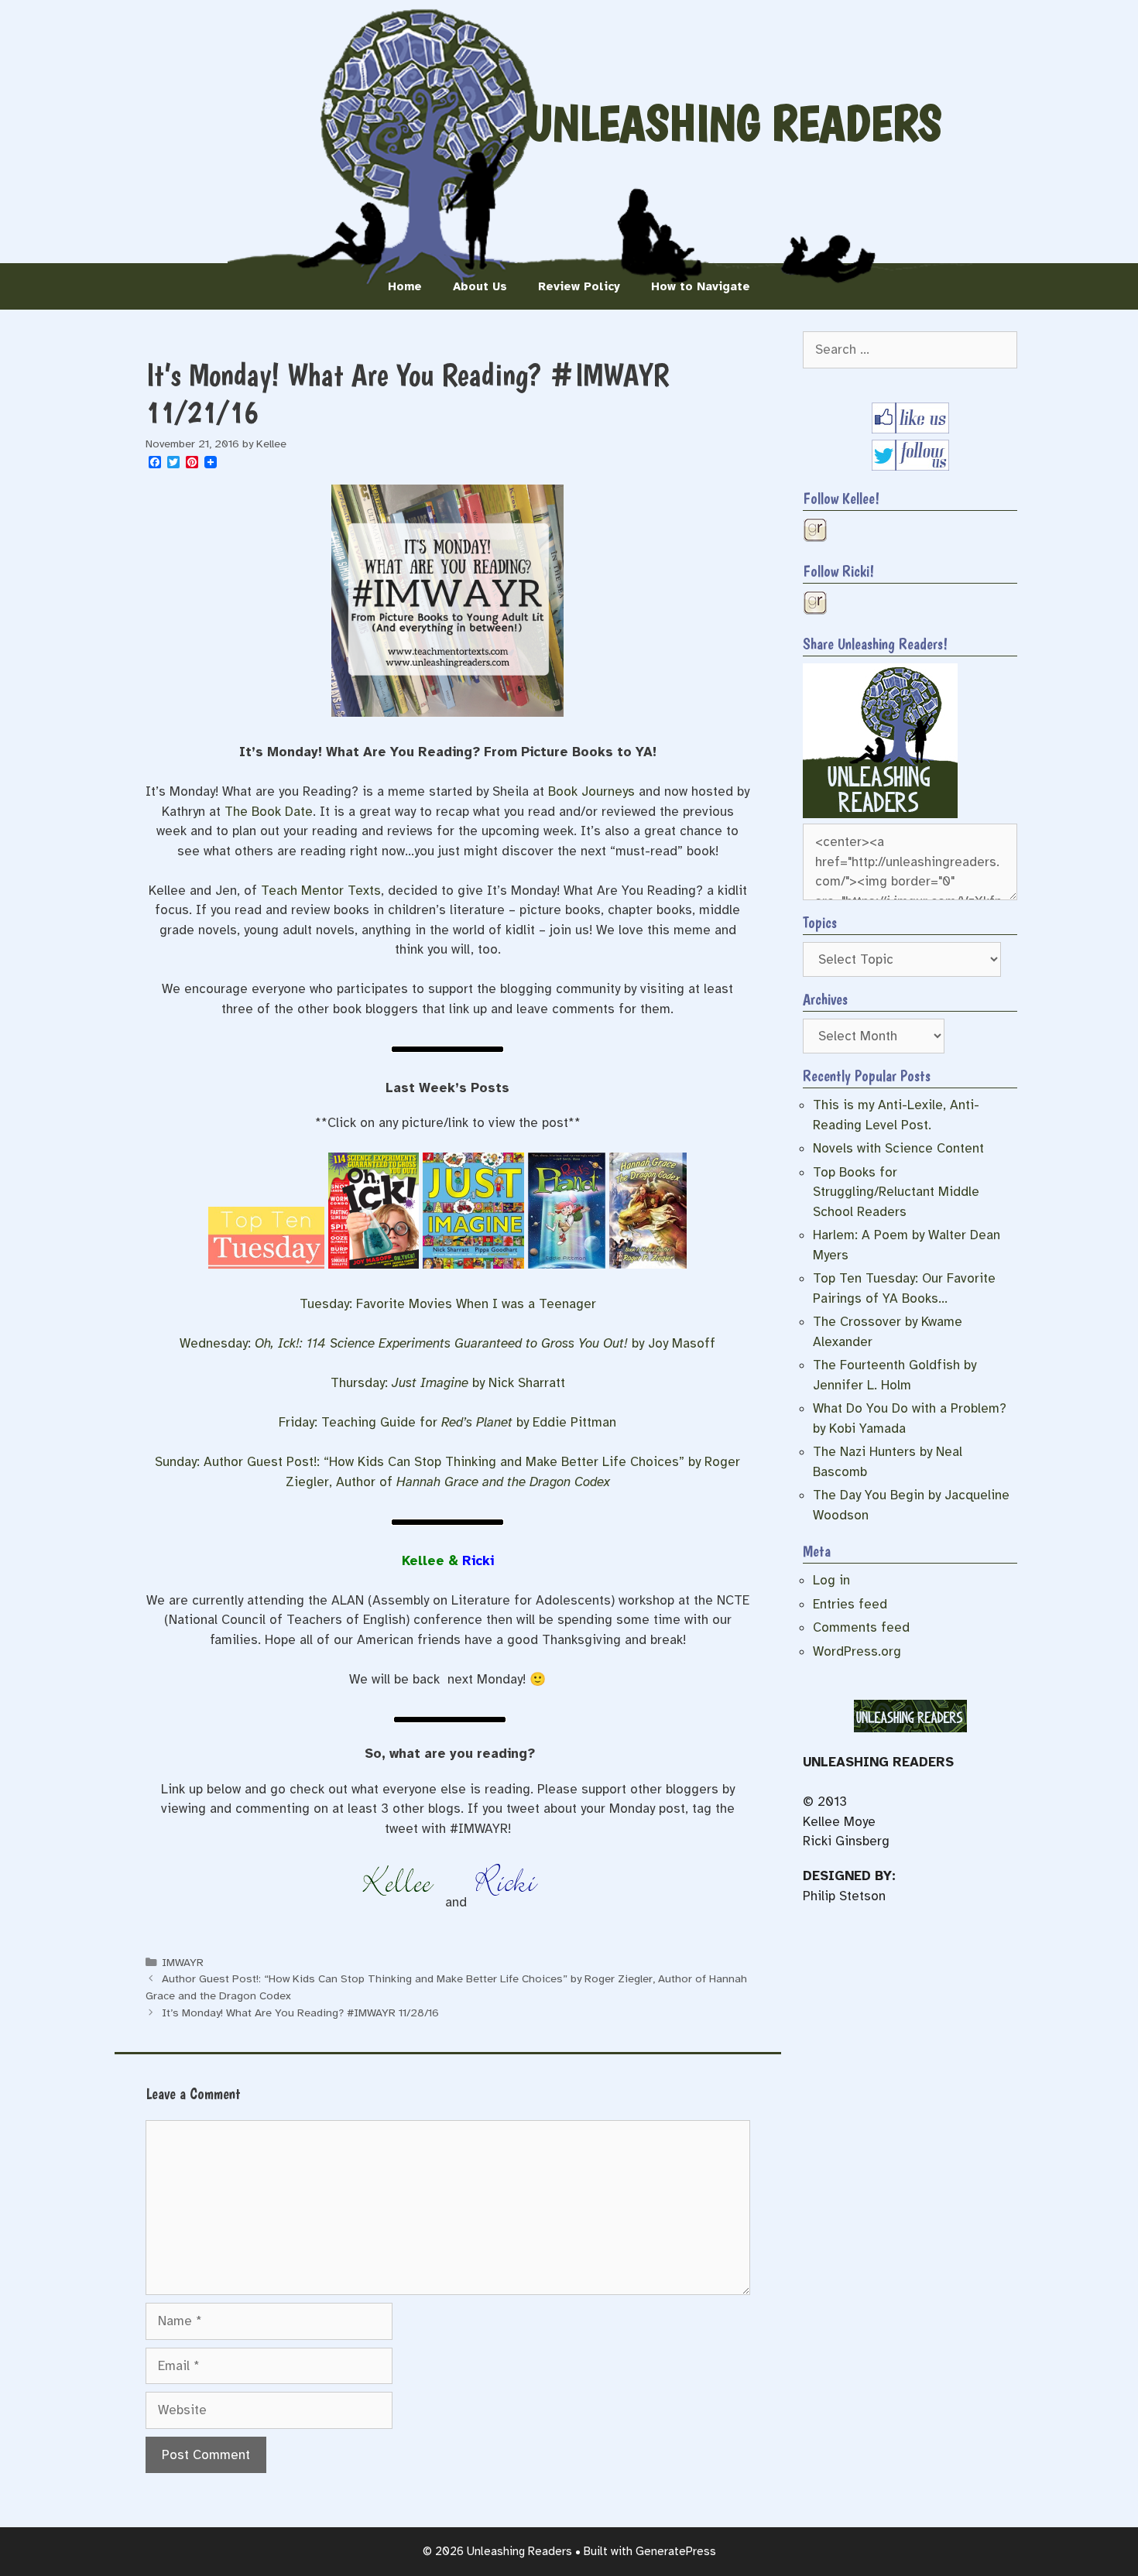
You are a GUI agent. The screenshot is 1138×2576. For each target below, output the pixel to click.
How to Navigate (701, 286)
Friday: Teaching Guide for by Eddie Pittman (447, 1422)
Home (405, 286)
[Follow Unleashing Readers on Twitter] (910, 466)
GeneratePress (676, 2551)
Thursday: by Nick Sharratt (448, 1383)
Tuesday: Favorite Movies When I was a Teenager (448, 1304)
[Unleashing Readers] (880, 814)
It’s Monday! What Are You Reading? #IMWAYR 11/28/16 (300, 2012)
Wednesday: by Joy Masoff (447, 1343)
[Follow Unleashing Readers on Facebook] (910, 429)
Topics (820, 923)
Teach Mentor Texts (321, 891)
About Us (480, 286)
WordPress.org (857, 1651)
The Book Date (269, 812)
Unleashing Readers (734, 123)
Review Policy (579, 286)
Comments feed (861, 1627)
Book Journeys (591, 791)
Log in (831, 1580)
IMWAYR (183, 1962)
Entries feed (850, 1604)
